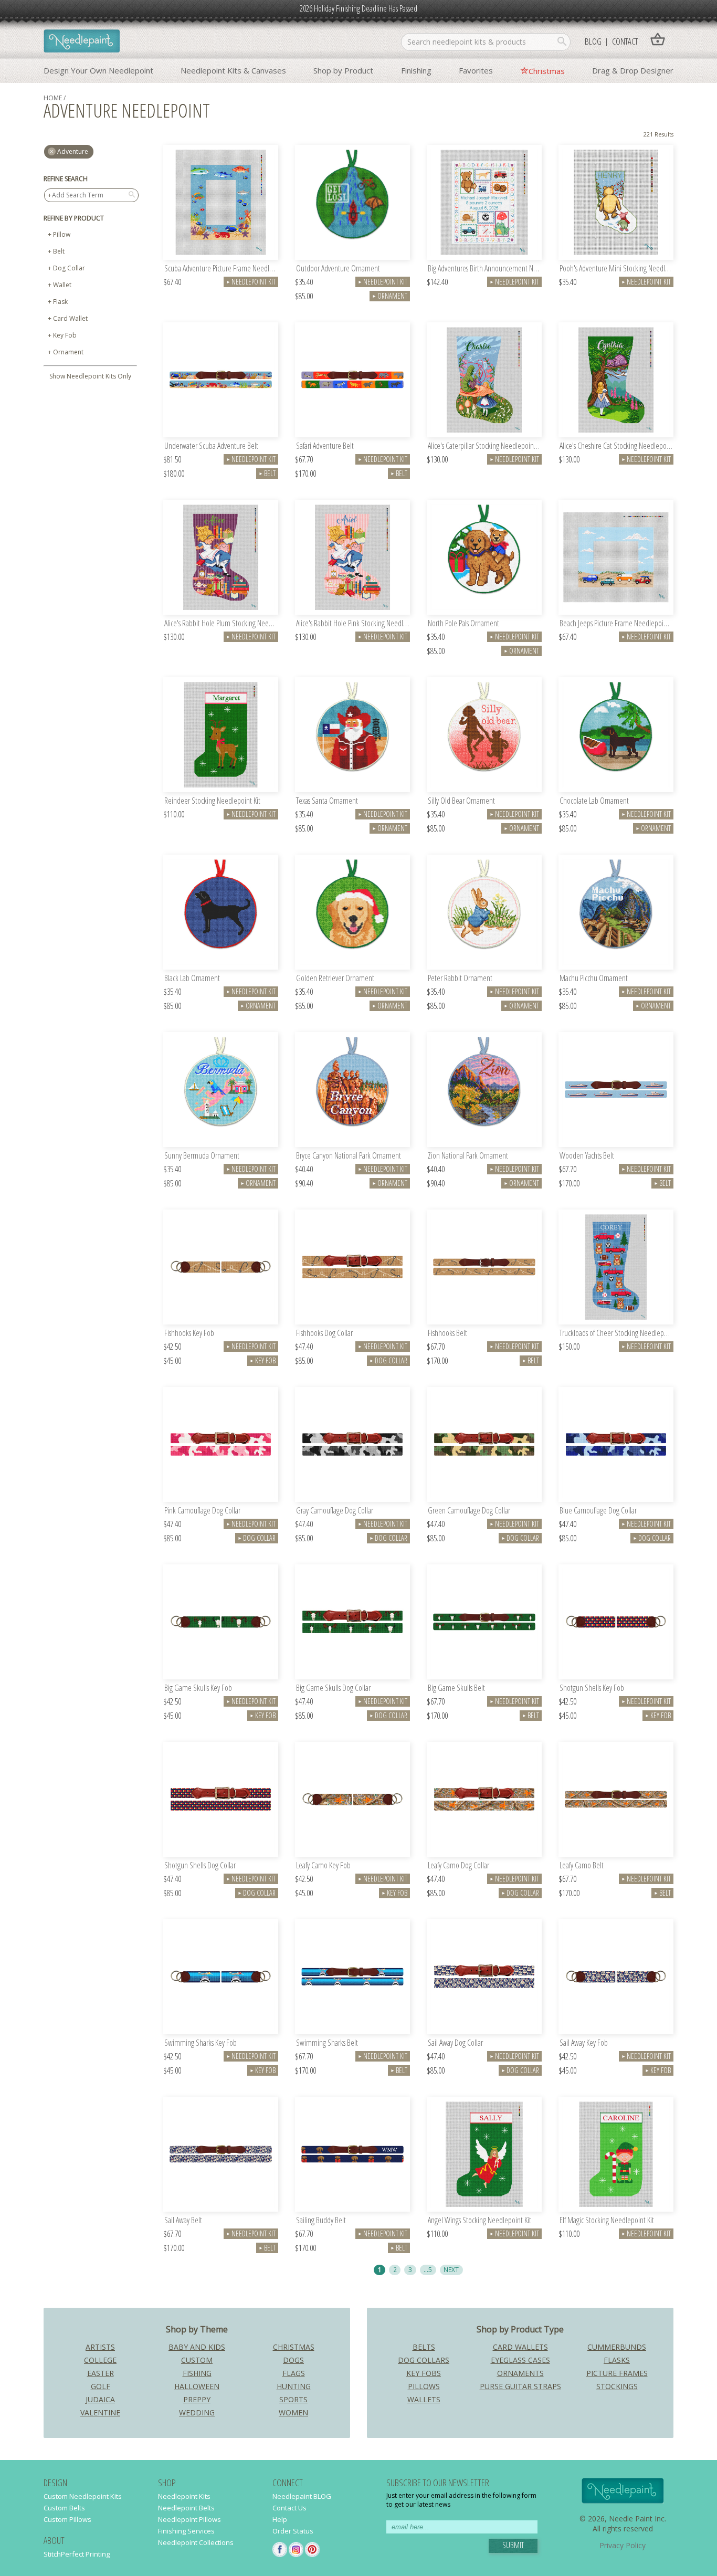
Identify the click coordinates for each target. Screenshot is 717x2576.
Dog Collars (424, 2360)
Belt (59, 251)
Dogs (293, 2360)
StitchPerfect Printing (77, 2554)
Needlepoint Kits (184, 2496)
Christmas (547, 71)
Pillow (62, 234)
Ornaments (520, 2373)
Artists (100, 2347)
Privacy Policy (623, 2545)
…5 (428, 2269)
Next (451, 2269)
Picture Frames (617, 2373)
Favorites (476, 70)
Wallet (62, 285)
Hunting (294, 2386)
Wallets (424, 2399)
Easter (101, 2373)
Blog (593, 41)
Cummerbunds (617, 2347)
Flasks (617, 2360)
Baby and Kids (197, 2347)
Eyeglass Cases (520, 2360)
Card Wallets (520, 2347)
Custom (197, 2360)
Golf (101, 2386)
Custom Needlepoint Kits (83, 2496)
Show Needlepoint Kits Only (90, 376)
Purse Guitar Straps (520, 2386)
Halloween (197, 2386)
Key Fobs (424, 2373)
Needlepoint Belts (186, 2508)
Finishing (416, 70)
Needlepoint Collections (196, 2542)
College (100, 2360)
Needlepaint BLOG (302, 2496)
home (53, 98)
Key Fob (65, 335)
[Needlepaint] (82, 42)
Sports (293, 2399)
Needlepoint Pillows (189, 2519)
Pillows (424, 2386)
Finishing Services (186, 2531)
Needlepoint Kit (251, 282)
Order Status (293, 2531)
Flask (60, 302)
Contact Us (289, 2508)
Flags (294, 2373)
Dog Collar (69, 268)
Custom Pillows (67, 2519)
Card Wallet (70, 318)
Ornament (68, 352)
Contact (625, 41)
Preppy (197, 2399)
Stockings (617, 2386)
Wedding (197, 2412)
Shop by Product (343, 70)
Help (280, 2519)
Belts (424, 2347)
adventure (73, 151)
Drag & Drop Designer (633, 70)
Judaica (100, 2399)
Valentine (100, 2412)
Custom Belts (64, 2508)
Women (293, 2412)
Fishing (197, 2373)
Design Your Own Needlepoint (98, 70)
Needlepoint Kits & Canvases (233, 70)
